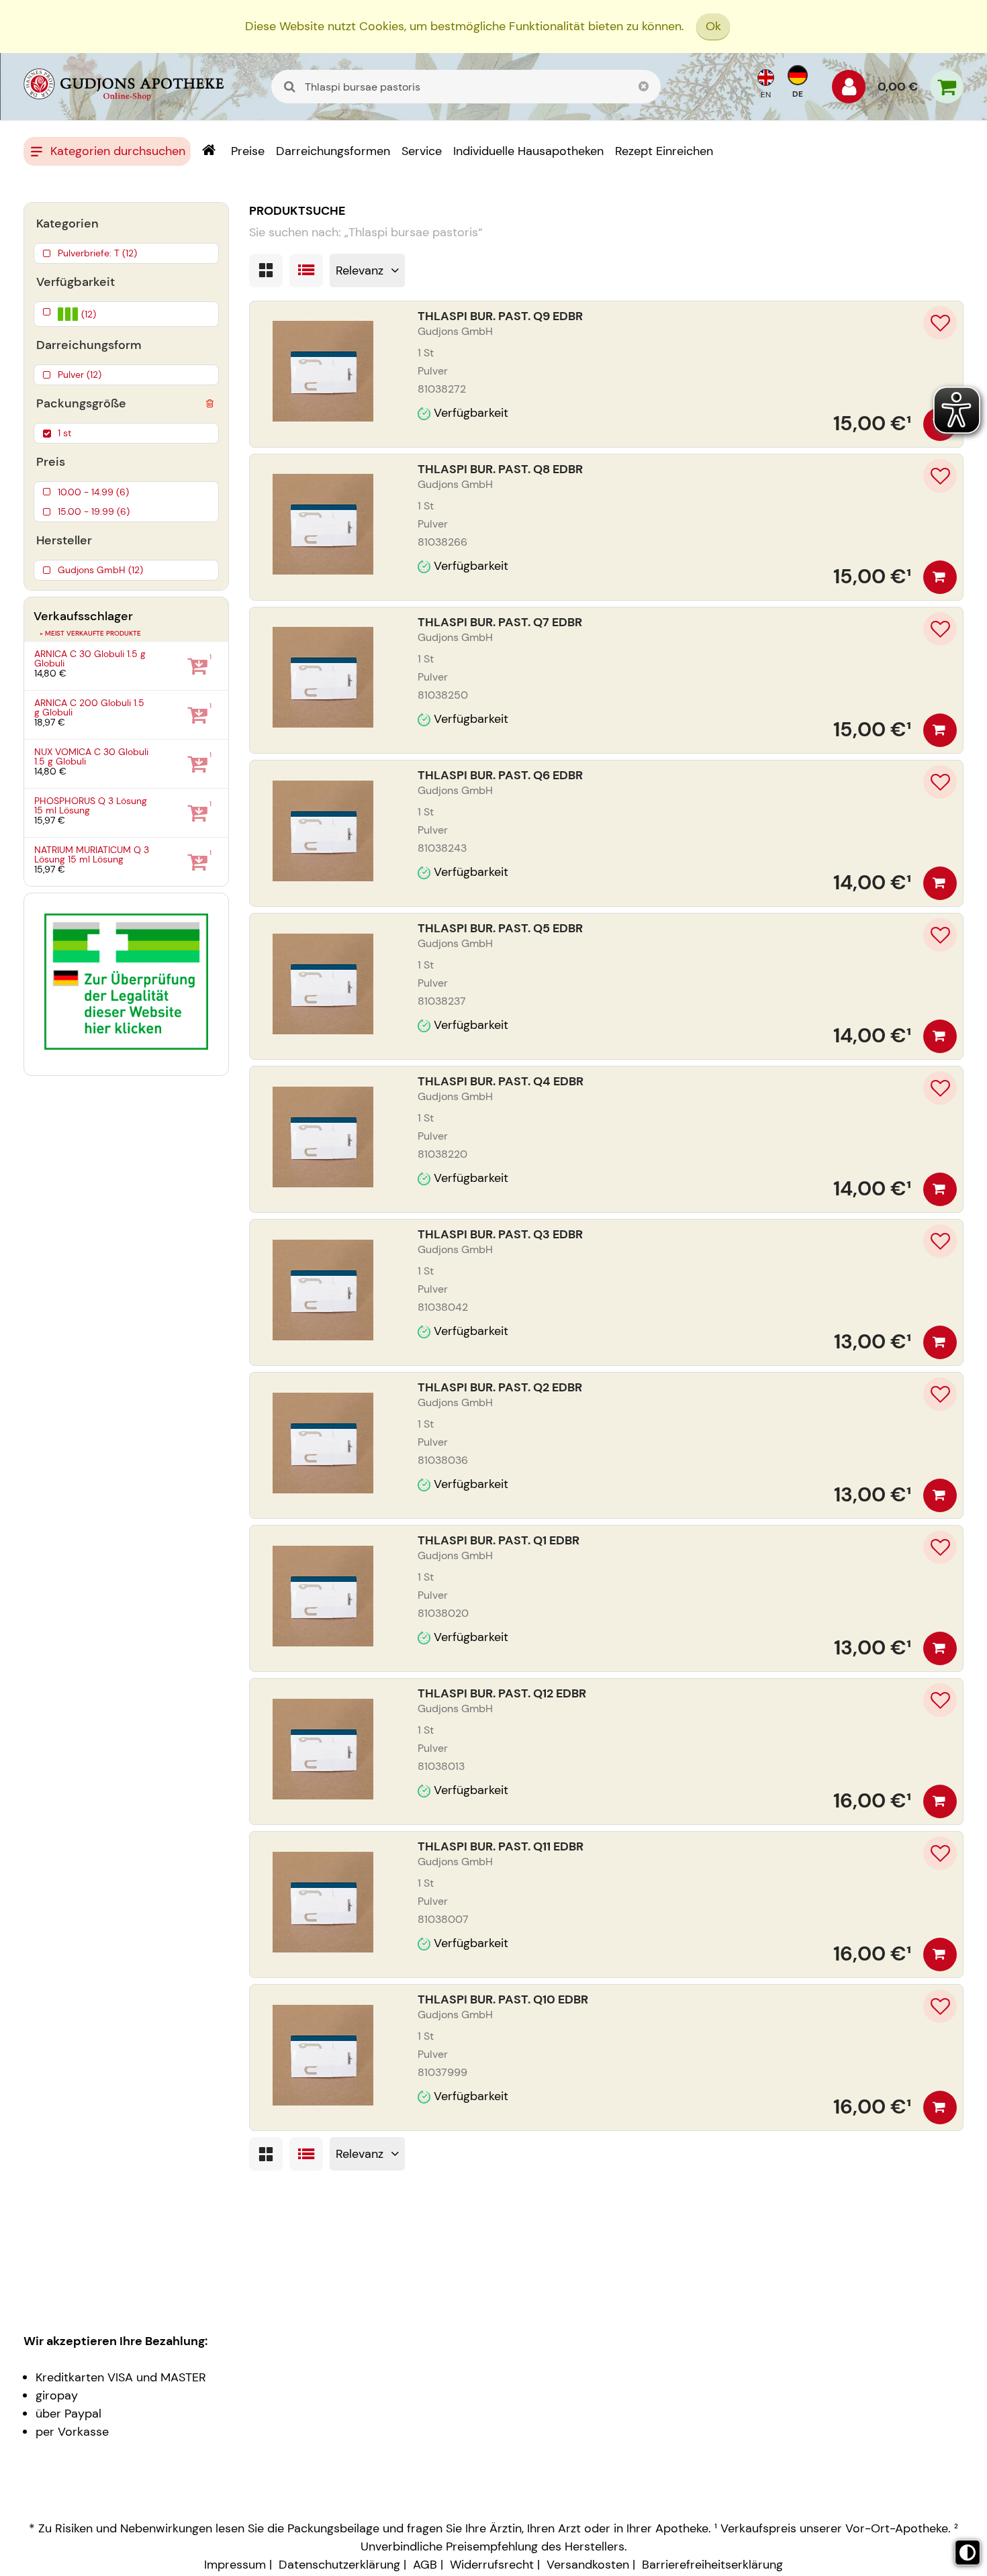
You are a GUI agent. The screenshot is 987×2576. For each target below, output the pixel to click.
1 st (64, 433)
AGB (425, 2565)
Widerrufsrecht (492, 2565)
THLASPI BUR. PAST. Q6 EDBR (500, 775)
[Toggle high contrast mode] (968, 2553)
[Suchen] (290, 87)
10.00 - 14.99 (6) (93, 492)
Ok (713, 26)
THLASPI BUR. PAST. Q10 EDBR (503, 1999)
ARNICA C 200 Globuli (89, 708)
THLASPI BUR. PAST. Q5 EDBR (500, 928)
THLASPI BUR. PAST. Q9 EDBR (500, 316)
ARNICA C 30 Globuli (90, 659)
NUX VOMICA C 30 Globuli (91, 757)
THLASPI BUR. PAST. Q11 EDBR (501, 1846)
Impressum (235, 2565)
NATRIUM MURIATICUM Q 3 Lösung (92, 855)
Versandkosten (588, 2565)
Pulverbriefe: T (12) (97, 253)
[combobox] (466, 87)
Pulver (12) (80, 375)
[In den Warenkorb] (940, 577)
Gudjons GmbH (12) (100, 570)
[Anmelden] (849, 90)
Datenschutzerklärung (339, 2565)
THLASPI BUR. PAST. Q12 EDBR (502, 1693)
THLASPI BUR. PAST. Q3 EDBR (500, 1234)
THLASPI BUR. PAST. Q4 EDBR (501, 1081)
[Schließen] (644, 87)
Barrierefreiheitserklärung (712, 2565)
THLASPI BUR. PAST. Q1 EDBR (499, 1540)
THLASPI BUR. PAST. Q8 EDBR (500, 469)
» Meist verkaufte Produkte (90, 633)
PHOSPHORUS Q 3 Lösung (91, 806)
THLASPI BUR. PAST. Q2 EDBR (500, 1387)
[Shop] (208, 151)
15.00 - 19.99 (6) (94, 511)
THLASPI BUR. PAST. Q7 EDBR (500, 622)
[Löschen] (209, 401)
